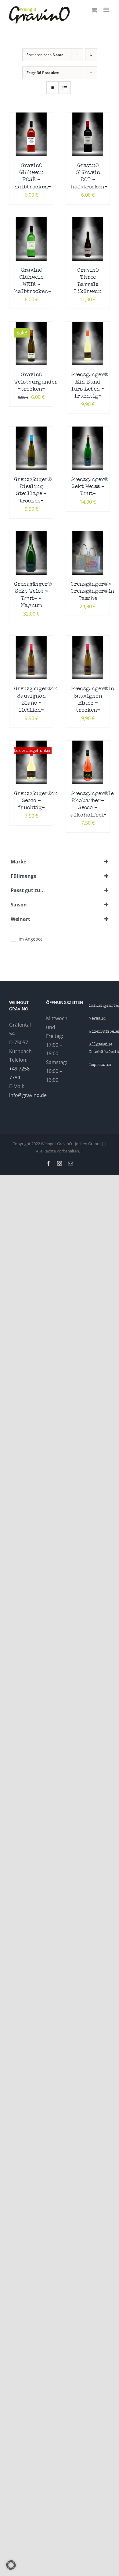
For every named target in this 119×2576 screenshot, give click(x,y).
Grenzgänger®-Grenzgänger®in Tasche (92, 591)
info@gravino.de (28, 1095)
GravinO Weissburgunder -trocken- (36, 382)
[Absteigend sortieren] (91, 55)
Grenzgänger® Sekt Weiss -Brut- (89, 487)
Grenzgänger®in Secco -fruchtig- (36, 801)
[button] (11, 2565)
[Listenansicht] (65, 88)
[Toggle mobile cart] (94, 10)
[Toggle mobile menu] (107, 10)
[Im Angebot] (13, 938)
